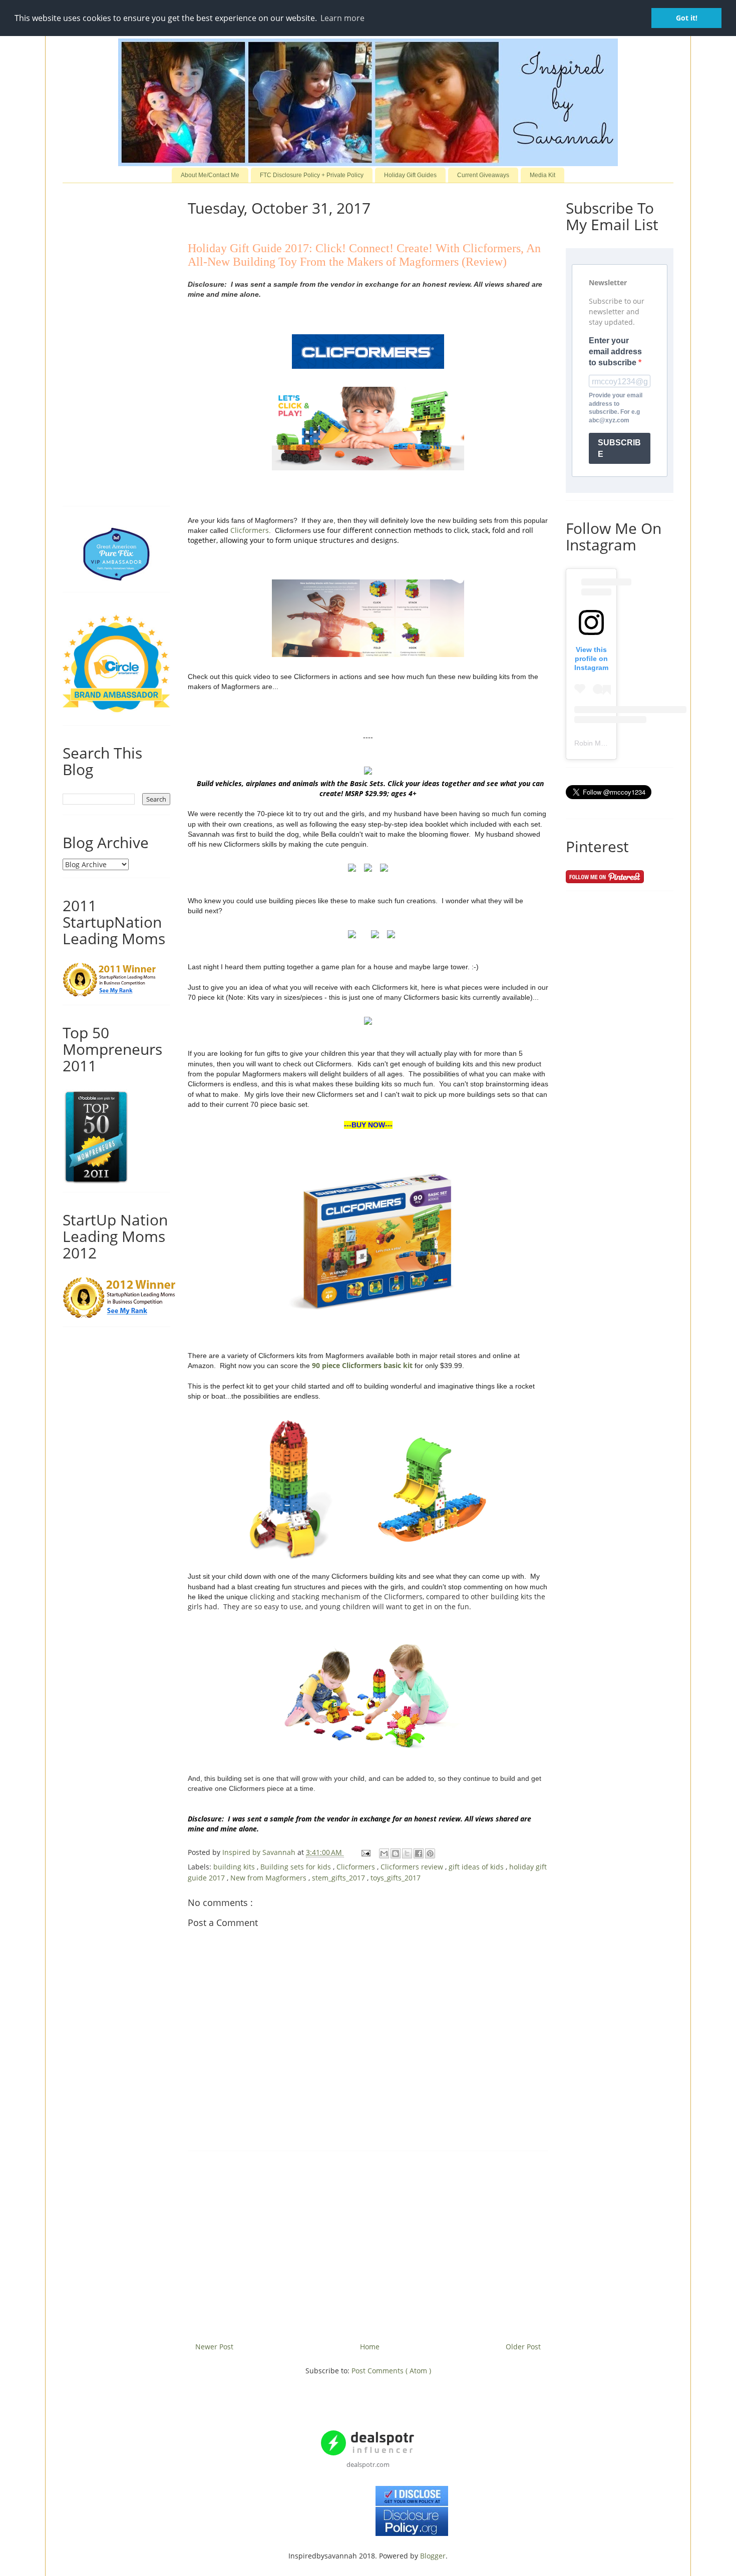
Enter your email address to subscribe (615, 352)
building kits (235, 1867)
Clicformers (250, 530)
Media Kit (542, 175)
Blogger (433, 2556)
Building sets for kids (297, 1867)
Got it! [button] (687, 18)
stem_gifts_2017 (339, 1878)
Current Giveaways (483, 175)
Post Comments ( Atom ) (391, 2371)
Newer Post (214, 2347)
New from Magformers (269, 1878)
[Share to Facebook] (419, 1853)
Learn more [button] (342, 18)
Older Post (523, 2347)
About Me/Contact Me (210, 175)
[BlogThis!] (396, 1853)
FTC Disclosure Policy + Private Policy (312, 175)
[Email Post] (365, 1852)
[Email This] (384, 1853)
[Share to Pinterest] (430, 1853)
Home (370, 2347)
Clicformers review (413, 1867)
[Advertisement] (368, 2243)
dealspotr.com (368, 2464)
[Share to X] (407, 1853)
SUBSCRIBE (619, 448)
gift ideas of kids (477, 1867)
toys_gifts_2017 (396, 1878)
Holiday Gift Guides (410, 175)
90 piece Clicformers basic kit (362, 1365)
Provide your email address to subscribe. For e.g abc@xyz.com (616, 408)
